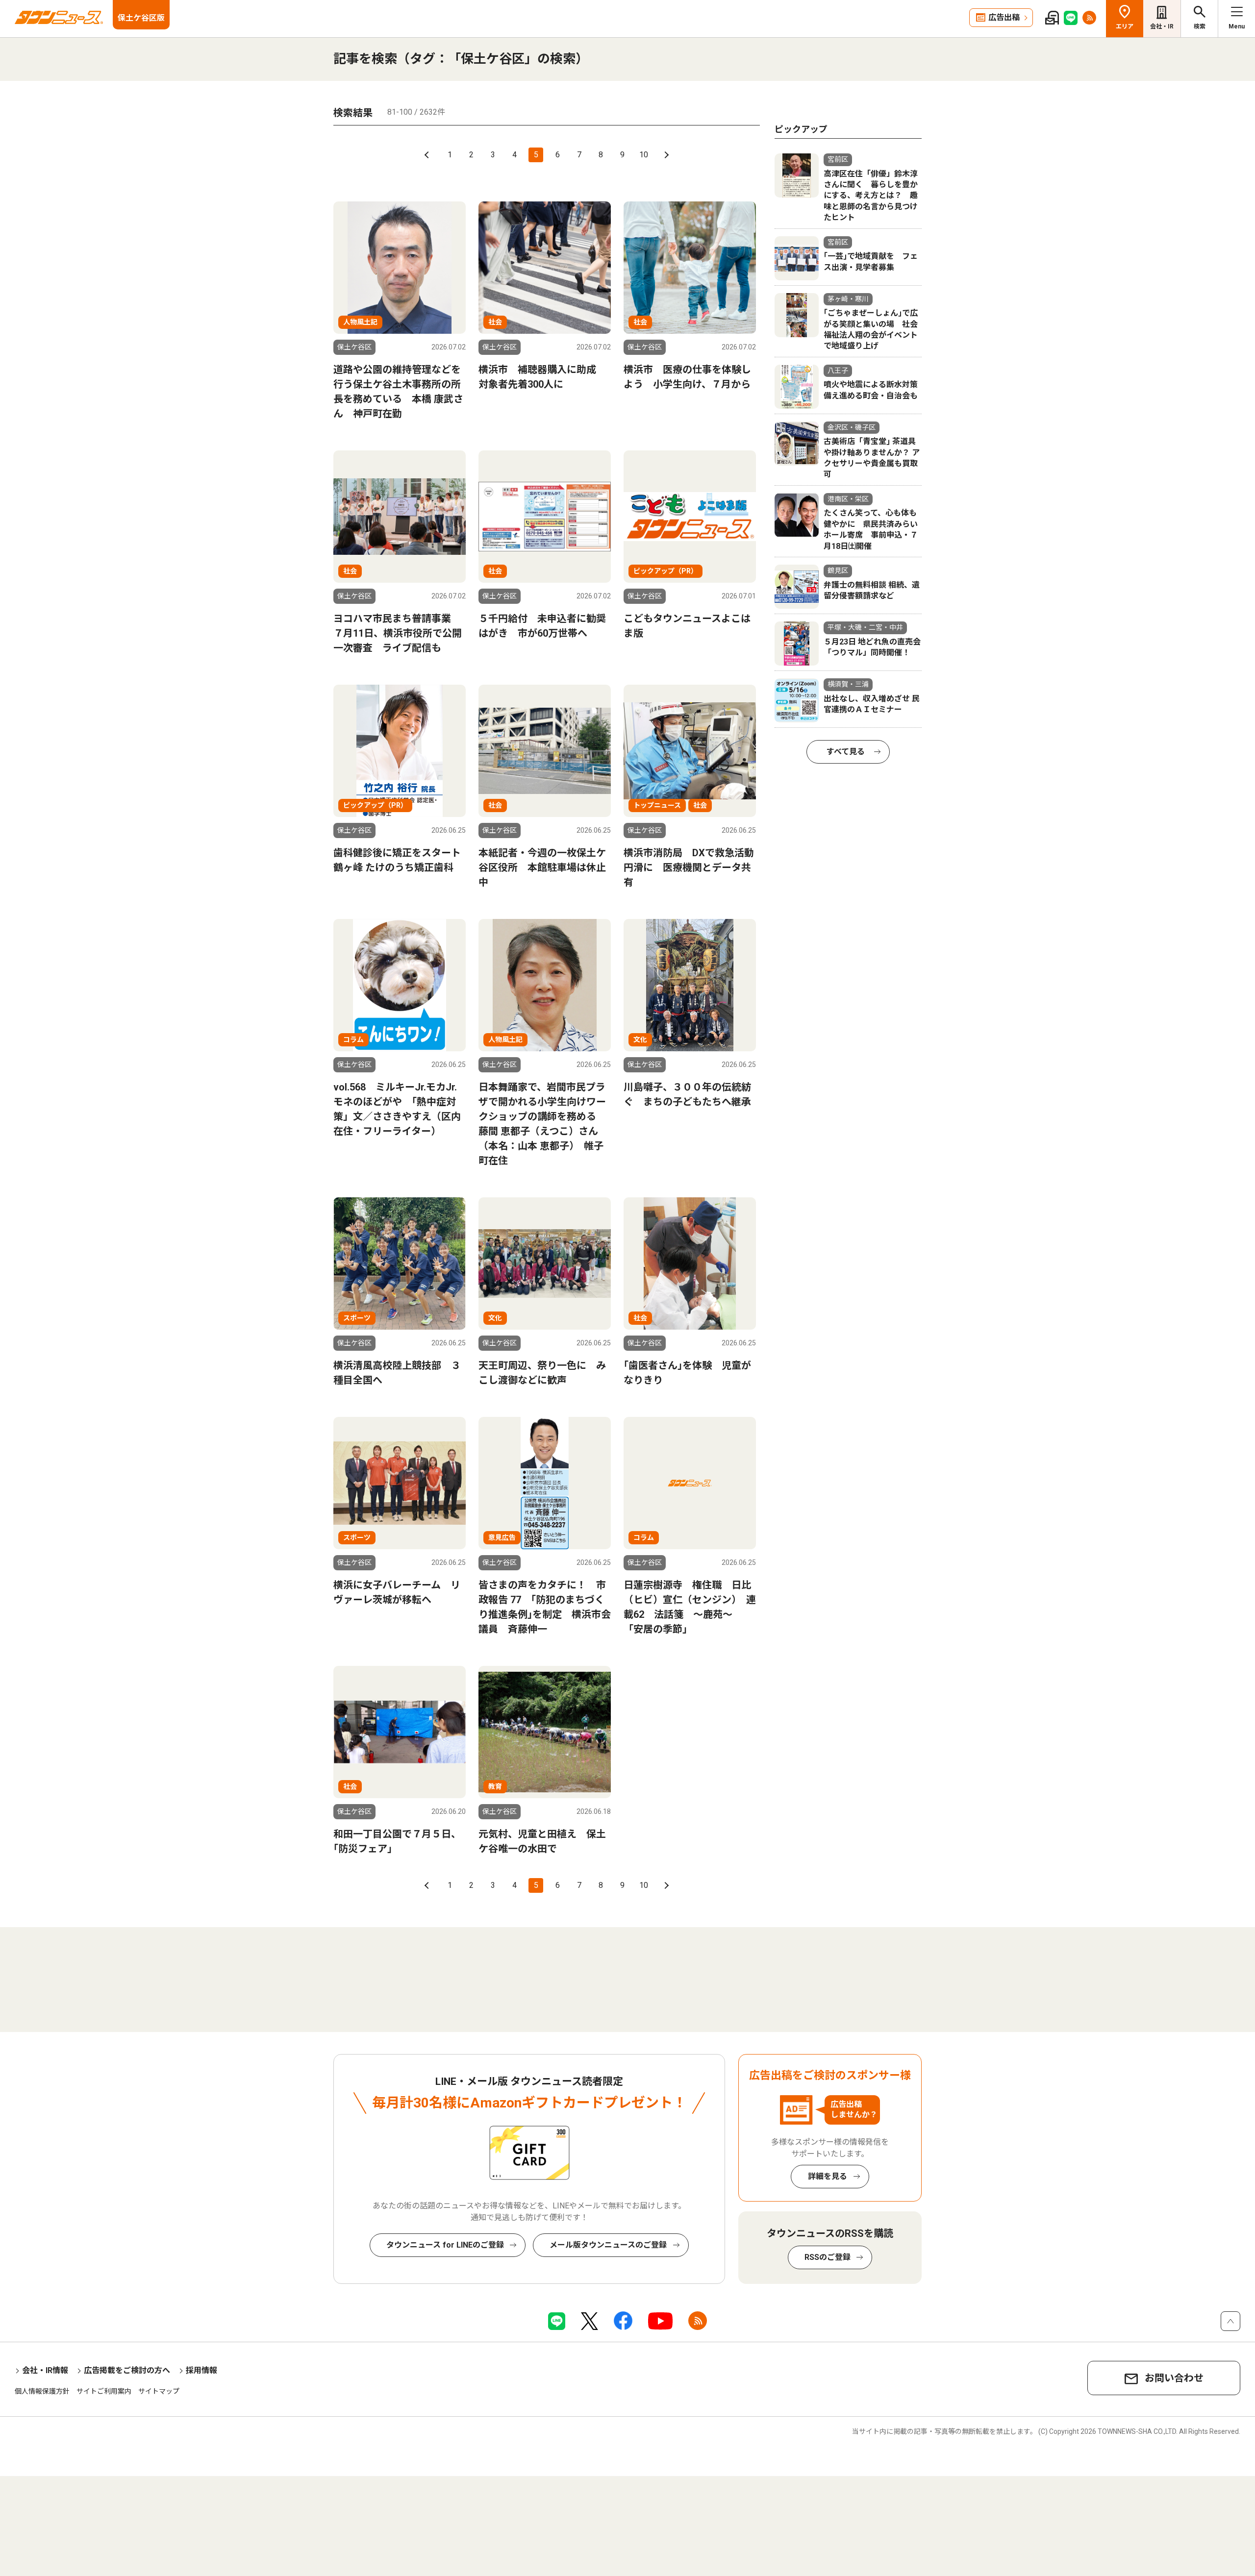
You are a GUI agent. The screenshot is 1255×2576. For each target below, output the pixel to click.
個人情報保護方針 (42, 2391)
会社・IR (1162, 26)
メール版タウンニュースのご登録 (608, 2245)
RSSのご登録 (828, 2257)
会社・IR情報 (45, 2370)
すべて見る (846, 752)
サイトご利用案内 (104, 2391)
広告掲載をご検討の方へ (127, 2370)
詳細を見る (828, 2176)
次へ (665, 155)
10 (644, 155)
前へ (428, 155)
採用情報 (201, 2370)
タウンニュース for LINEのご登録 (445, 2245)
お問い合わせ (1174, 2378)
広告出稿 (1004, 17)
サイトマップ (159, 2391)
